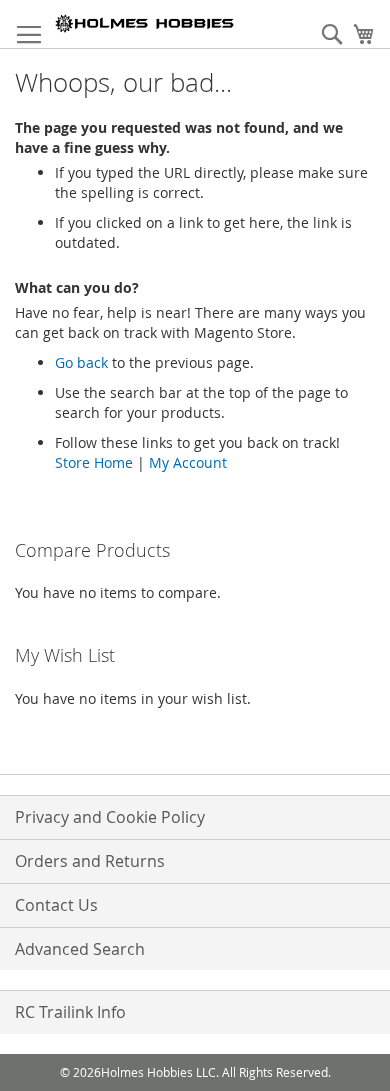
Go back (81, 362)
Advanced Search (80, 949)
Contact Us (56, 905)
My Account (188, 462)
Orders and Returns (90, 861)
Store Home (94, 462)
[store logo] (145, 23)
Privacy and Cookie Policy (110, 817)
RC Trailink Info (70, 1012)
